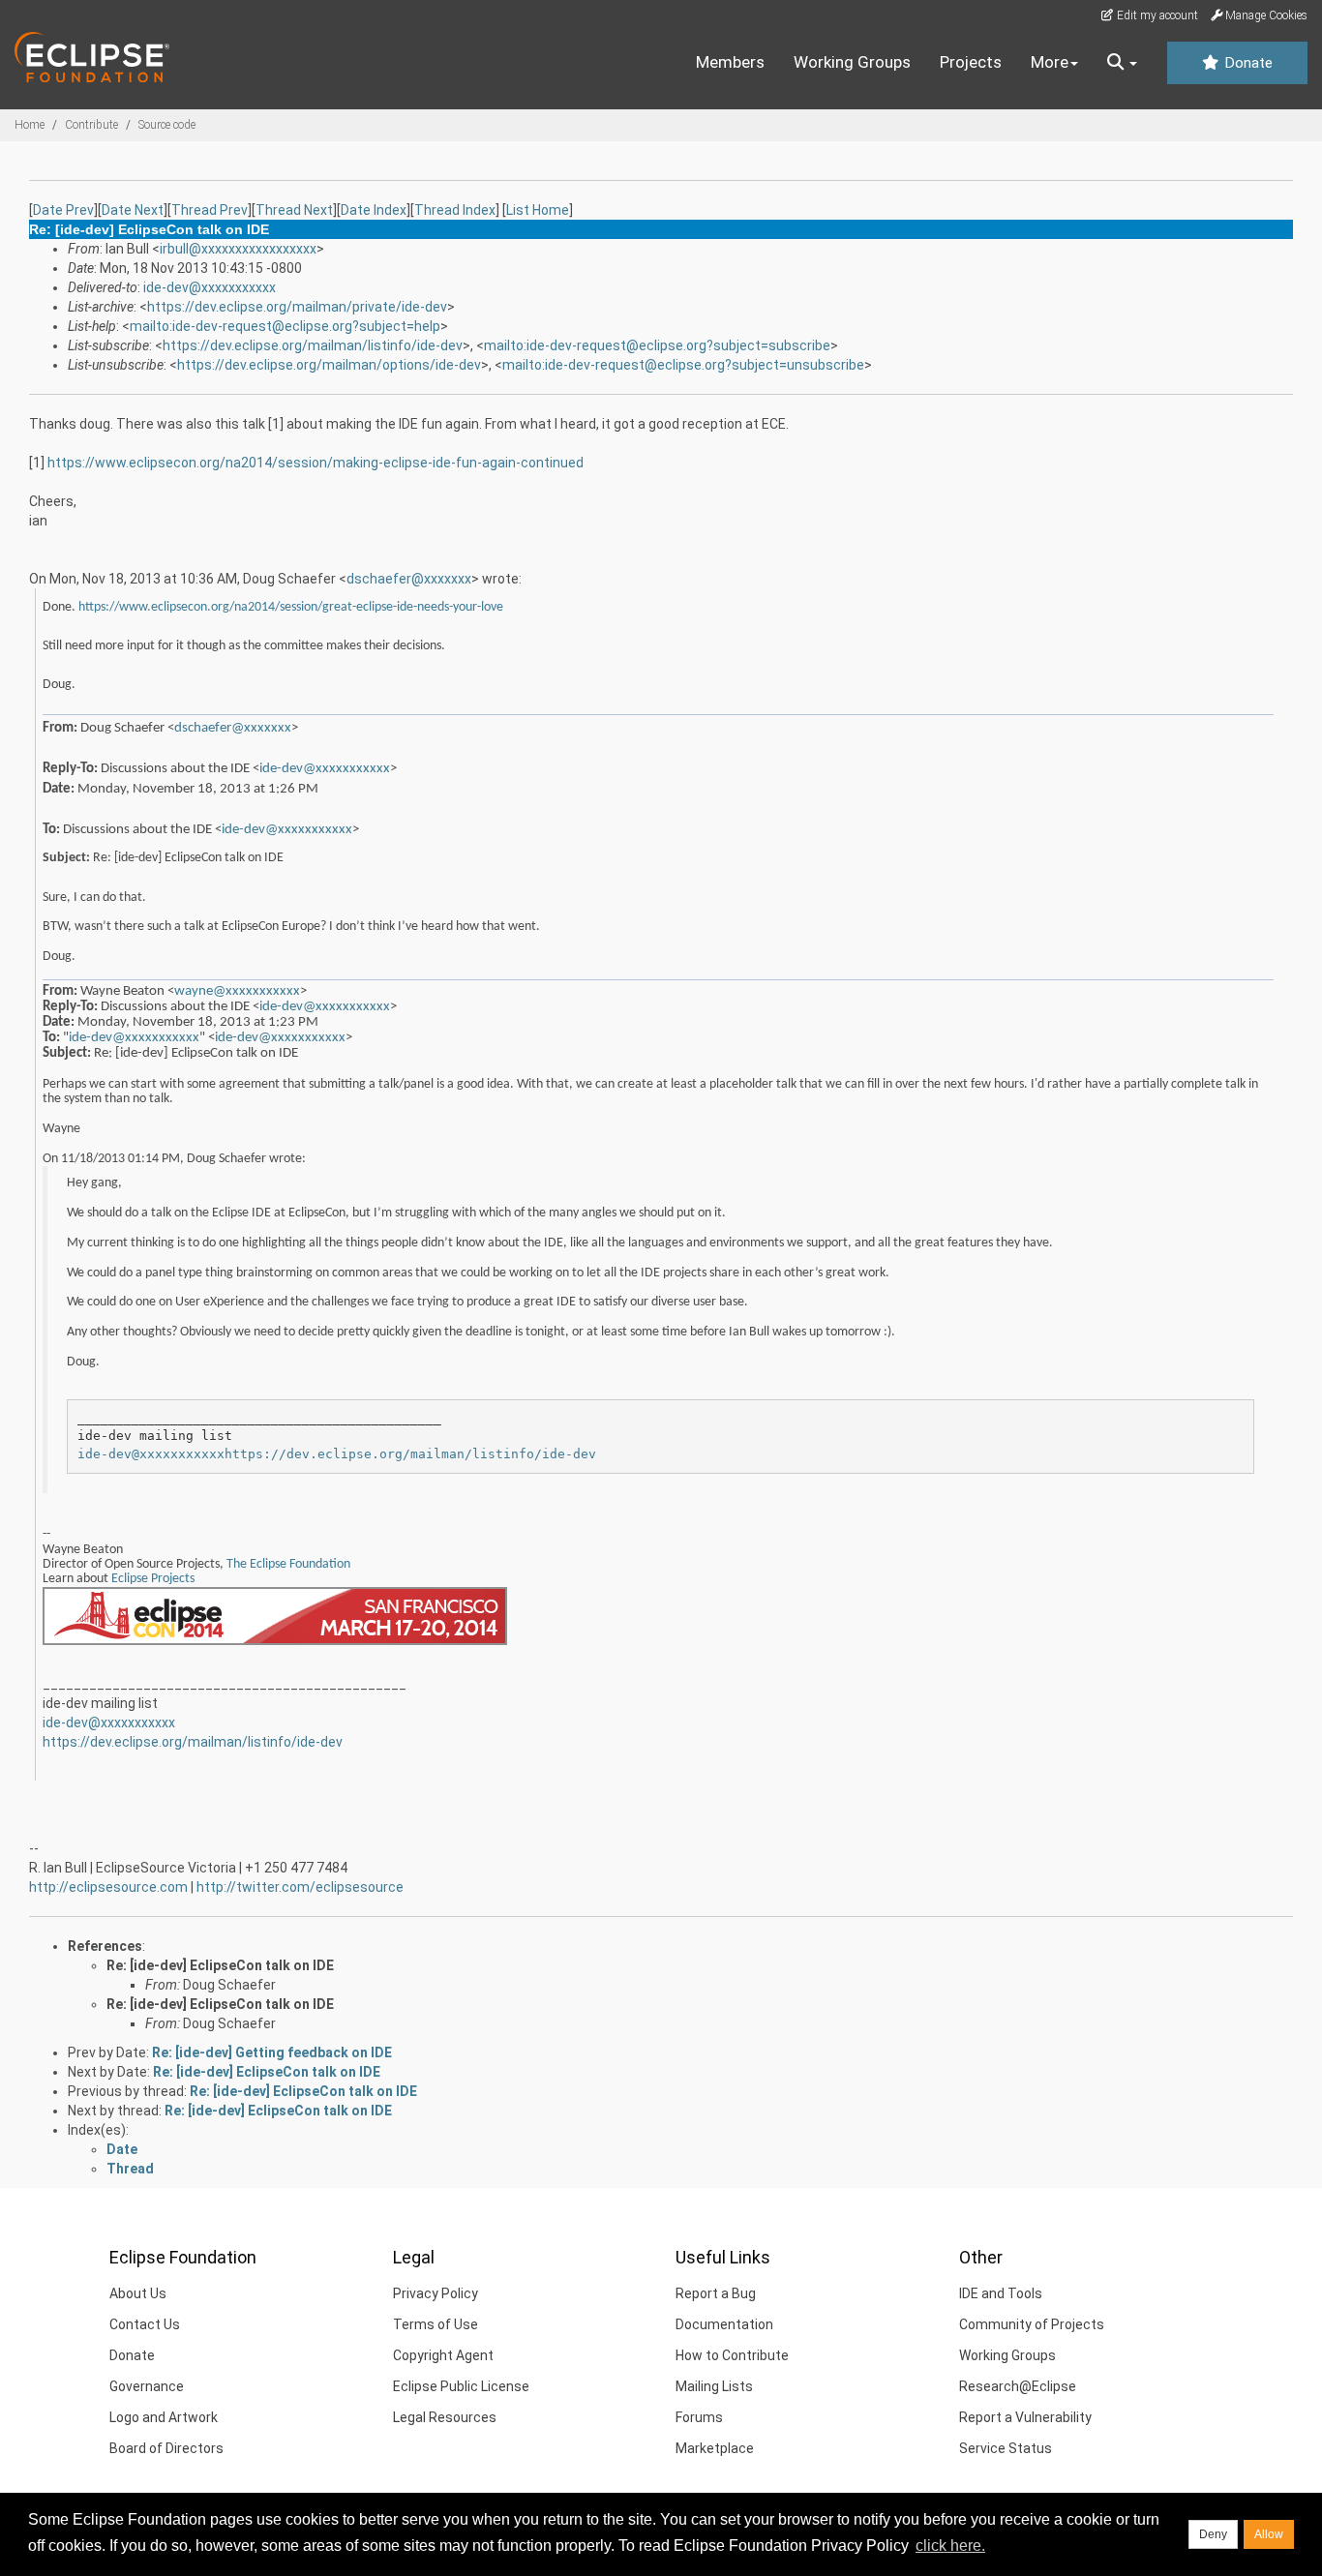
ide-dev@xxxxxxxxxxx (210, 287)
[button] (1122, 63)
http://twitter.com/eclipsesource (300, 1887)
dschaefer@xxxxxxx (409, 579)
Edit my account (1156, 15)
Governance (147, 2386)
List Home (538, 210)
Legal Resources (445, 2417)
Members (730, 62)
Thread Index (455, 210)
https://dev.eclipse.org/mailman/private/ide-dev (297, 307)
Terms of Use (436, 2324)
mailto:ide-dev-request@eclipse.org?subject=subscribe (657, 345)
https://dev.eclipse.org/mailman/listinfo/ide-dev (313, 345)
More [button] (1050, 62)
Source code (167, 125)
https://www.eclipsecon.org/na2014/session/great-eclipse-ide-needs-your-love (291, 607)
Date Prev (63, 210)
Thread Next (294, 210)
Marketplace (715, 2448)
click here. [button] (950, 2546)
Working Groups (852, 62)
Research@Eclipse (1018, 2386)
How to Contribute (732, 2355)
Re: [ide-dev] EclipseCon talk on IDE (220, 1965)
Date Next (133, 210)
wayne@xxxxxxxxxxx (237, 991)
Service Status (1006, 2448)
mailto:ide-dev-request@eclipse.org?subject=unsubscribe (683, 365)
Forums (699, 2417)
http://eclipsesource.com (108, 1887)
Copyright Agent (443, 2355)
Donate (1247, 63)
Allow (1269, 2534)
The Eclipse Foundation (288, 1564)
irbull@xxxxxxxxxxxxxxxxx (238, 249)
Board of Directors (166, 2448)
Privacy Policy (436, 2293)
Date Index (374, 210)
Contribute (91, 125)
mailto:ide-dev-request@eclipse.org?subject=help (285, 326)
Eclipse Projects (153, 1579)
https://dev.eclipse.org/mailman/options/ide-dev (329, 365)
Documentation (724, 2324)
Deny (1213, 2534)
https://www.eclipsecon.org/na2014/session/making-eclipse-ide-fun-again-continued (315, 463)
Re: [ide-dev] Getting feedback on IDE (272, 2052)
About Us (138, 2293)
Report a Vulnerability (1025, 2417)
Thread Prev (210, 210)
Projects (971, 62)
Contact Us (145, 2324)
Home (30, 125)
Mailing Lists (714, 2386)
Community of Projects (1032, 2324)
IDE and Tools (1001, 2293)
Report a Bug (716, 2293)
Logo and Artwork (164, 2417)
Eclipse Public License (461, 2386)
